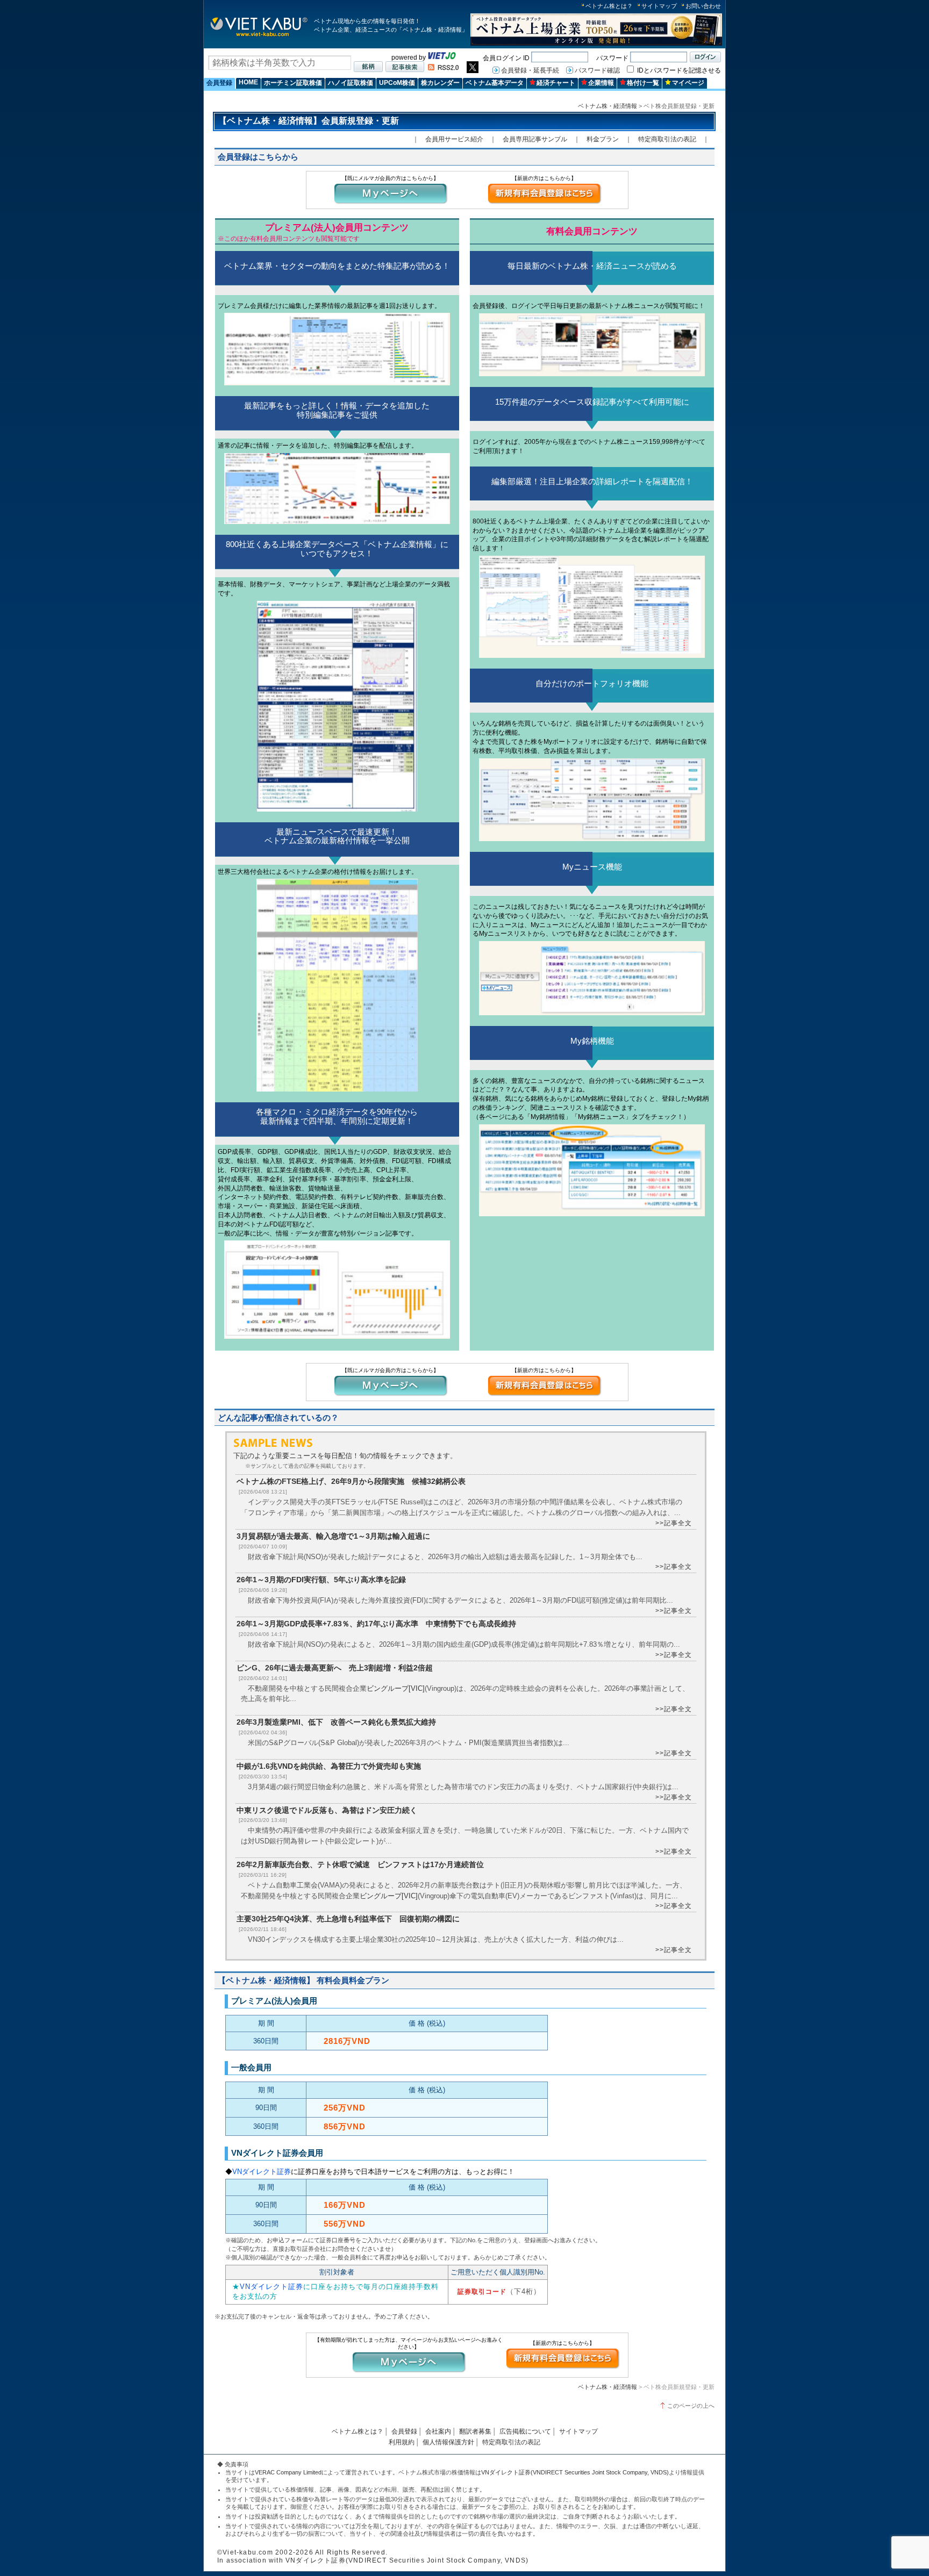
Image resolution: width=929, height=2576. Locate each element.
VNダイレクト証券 (262, 2172)
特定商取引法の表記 (667, 139)
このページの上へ (691, 2406)
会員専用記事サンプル (535, 139)
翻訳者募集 (475, 2431)
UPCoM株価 (397, 83)
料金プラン (603, 139)
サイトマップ (659, 6)
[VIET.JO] (442, 58)
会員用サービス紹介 (454, 139)
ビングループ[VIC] (396, 1688)
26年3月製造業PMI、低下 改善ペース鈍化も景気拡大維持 (336, 1722)
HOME (248, 82)
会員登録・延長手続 (530, 70)
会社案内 (438, 2431)
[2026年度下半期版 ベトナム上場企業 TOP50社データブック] (596, 44)
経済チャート (556, 83)
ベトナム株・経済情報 (608, 106)
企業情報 (601, 83)
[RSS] (443, 68)
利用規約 (402, 2442)
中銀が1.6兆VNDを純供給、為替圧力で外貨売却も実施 (329, 1766)
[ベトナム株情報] (259, 36)
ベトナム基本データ (495, 83)
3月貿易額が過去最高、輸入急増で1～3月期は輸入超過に (333, 1536)
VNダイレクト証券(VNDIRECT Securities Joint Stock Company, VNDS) (575, 2472)
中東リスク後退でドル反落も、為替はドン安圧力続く (327, 1810)
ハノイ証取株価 (351, 83)
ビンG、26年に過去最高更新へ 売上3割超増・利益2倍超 (335, 1668)
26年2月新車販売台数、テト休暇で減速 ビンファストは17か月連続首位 (360, 1864)
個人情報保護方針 (448, 2442)
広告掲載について (525, 2431)
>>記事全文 (674, 1523)
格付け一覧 (643, 83)
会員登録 (219, 83)
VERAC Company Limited (288, 2472)
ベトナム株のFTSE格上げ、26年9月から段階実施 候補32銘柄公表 (351, 1481)
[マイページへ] (390, 203)
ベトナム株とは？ (609, 6)
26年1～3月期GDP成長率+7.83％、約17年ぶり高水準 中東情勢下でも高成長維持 (376, 1624)
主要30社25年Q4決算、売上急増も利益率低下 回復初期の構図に (348, 1919)
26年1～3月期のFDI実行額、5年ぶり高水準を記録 (321, 1580)
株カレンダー (440, 83)
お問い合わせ (703, 6)
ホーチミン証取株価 (293, 83)
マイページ (688, 83)
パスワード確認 (597, 70)
